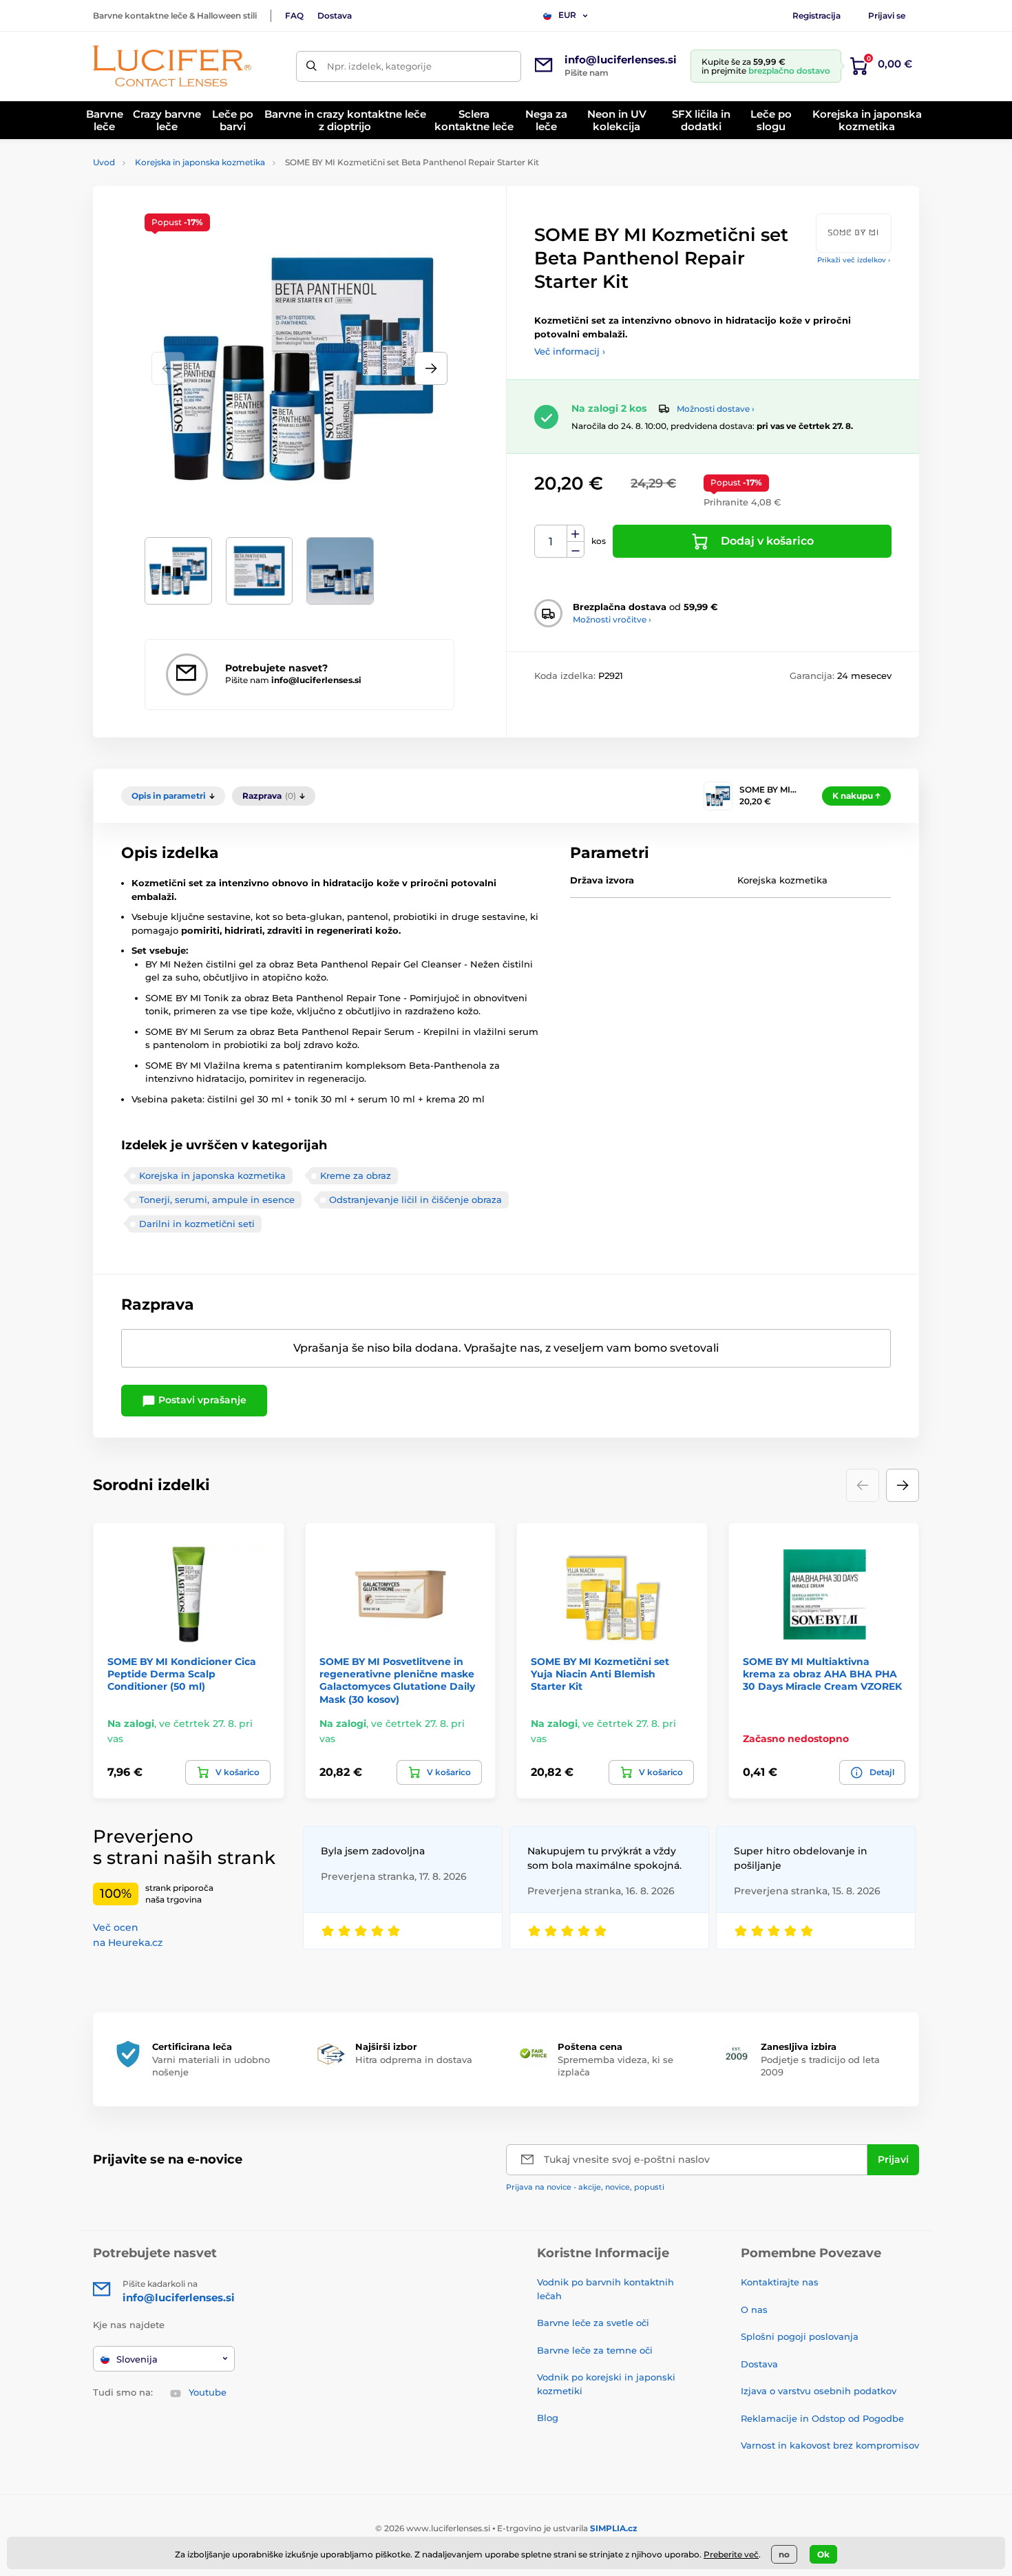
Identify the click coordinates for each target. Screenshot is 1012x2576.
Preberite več (731, 2554)
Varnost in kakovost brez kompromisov (830, 2445)
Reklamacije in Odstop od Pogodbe (822, 2418)
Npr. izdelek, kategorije (379, 66)
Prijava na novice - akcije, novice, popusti (585, 2187)
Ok (823, 2554)
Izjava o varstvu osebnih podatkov (819, 2391)
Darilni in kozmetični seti (197, 1224)
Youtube (208, 2392)
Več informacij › (570, 351)
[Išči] (312, 66)
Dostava (335, 15)
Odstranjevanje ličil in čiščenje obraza (415, 1200)
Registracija (816, 15)
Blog (548, 2418)
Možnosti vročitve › (612, 619)
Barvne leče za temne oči (595, 2350)
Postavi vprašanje (201, 1400)
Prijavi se (887, 15)
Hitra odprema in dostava (414, 2060)
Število (551, 542)
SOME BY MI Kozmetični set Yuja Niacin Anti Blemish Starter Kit (600, 1674)
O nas (754, 2310)
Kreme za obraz (356, 1175)
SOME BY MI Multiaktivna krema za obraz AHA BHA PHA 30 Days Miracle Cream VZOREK (822, 1674)
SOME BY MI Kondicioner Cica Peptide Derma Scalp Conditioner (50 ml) (182, 1674)
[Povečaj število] (576, 534)
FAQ (294, 15)
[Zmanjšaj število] (576, 550)
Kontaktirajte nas (780, 2282)
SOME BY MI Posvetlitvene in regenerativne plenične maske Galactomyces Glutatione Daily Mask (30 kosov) (397, 1680)
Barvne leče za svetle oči (593, 2323)
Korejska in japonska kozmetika (200, 162)
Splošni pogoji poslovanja (800, 2336)
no (784, 2554)
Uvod (104, 162)
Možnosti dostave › (716, 409)
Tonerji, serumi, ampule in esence (217, 1200)
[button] (431, 368)
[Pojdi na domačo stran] (172, 66)
